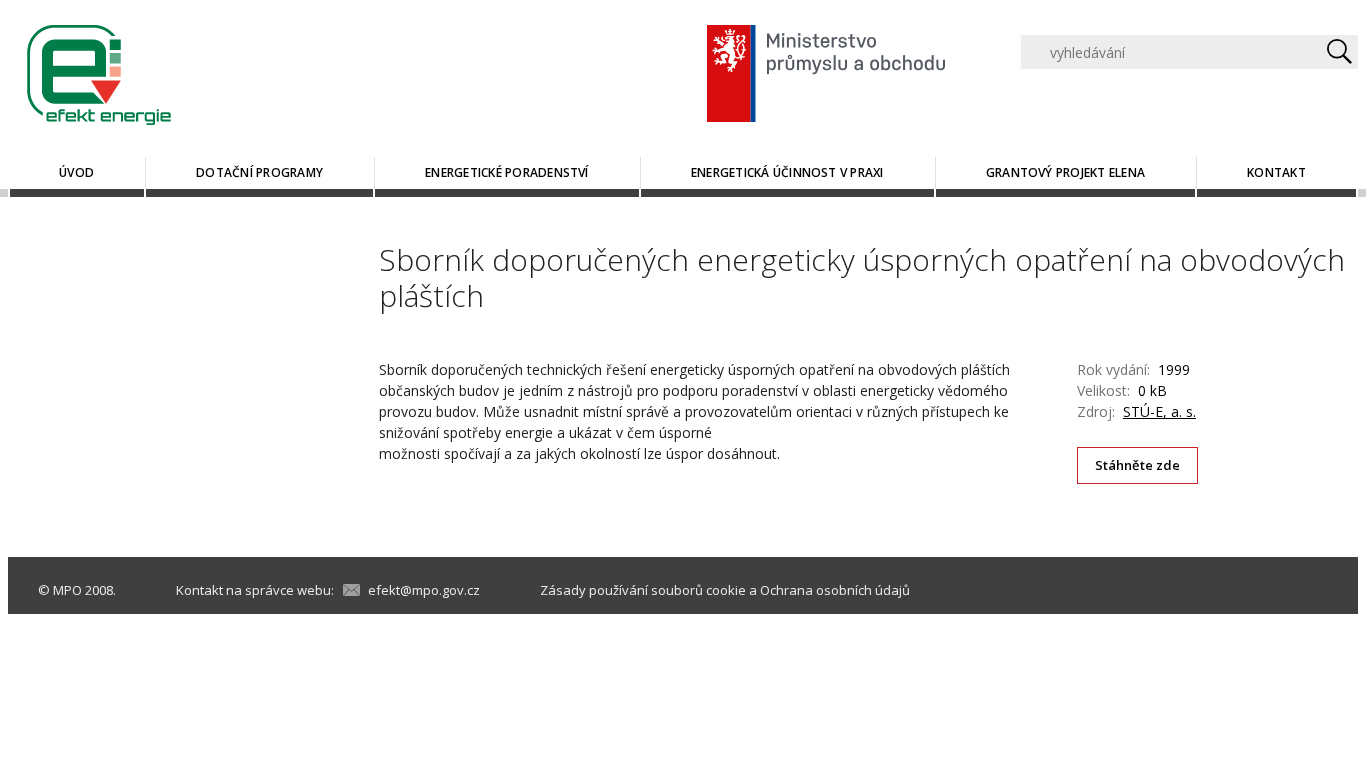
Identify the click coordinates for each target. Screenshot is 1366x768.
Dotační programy (259, 172)
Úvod (76, 172)
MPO (67, 590)
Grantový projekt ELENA (1065, 172)
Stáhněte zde (1138, 465)
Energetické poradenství (507, 172)
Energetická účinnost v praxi (787, 172)
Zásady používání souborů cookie (643, 590)
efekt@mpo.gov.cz (424, 590)
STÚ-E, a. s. (1159, 411)
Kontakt (1276, 172)
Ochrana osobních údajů (835, 590)
